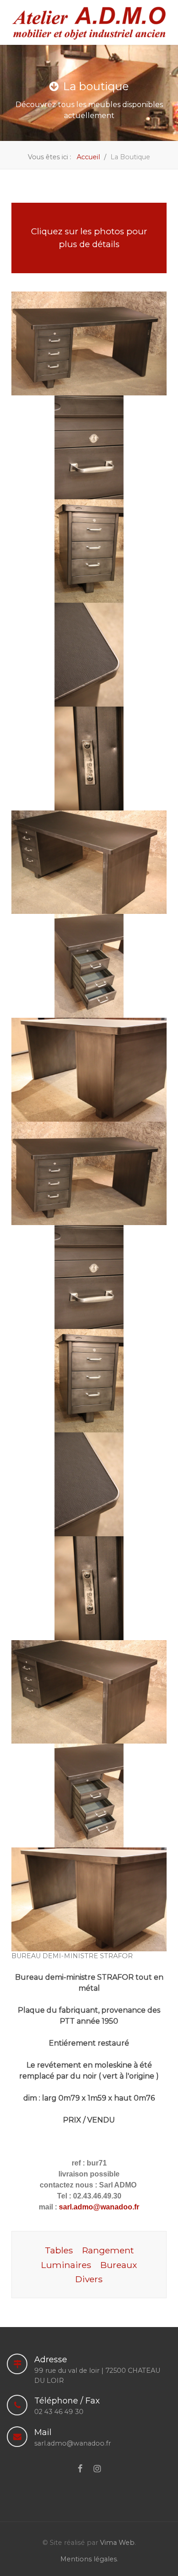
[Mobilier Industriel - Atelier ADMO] (89, 22)
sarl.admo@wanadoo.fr (98, 2207)
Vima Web (117, 2543)
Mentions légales (89, 2559)
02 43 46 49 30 (59, 2412)
